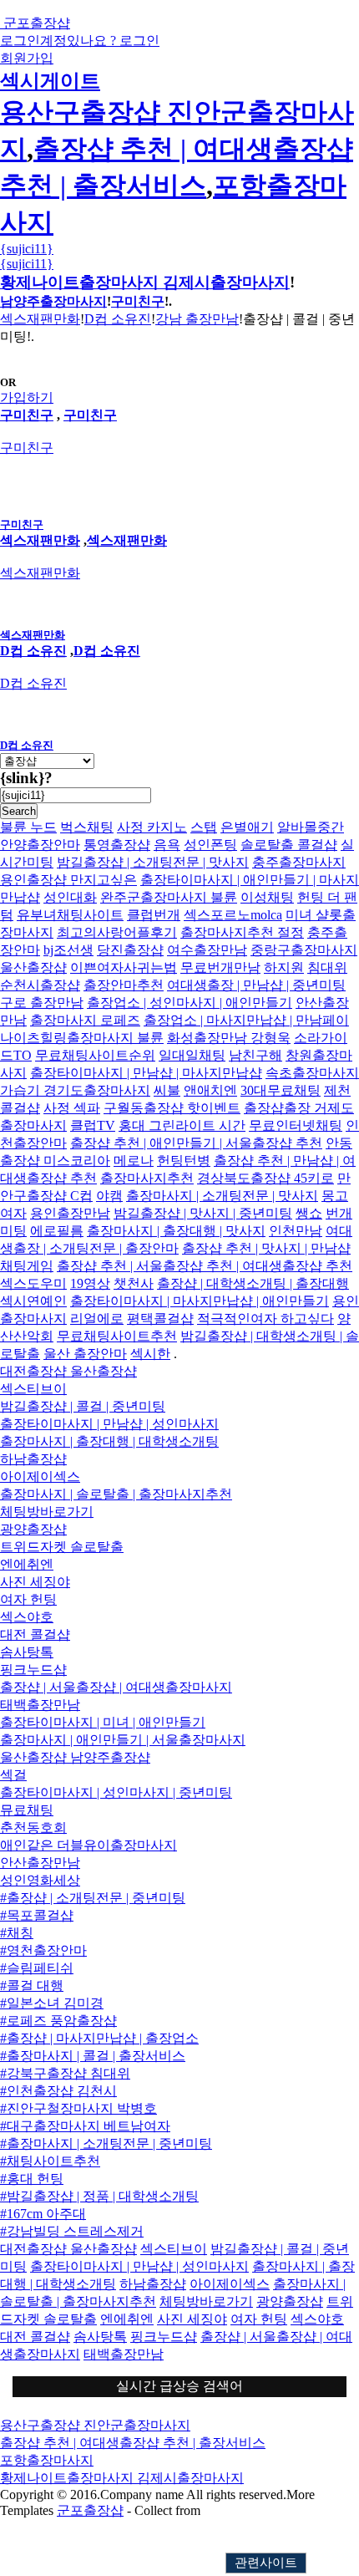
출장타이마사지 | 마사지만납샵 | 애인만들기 (200, 1301)
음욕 (167, 845)
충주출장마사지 (299, 862)
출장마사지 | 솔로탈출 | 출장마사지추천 (116, 1494)
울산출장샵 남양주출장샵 (75, 1757)
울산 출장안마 (85, 1354)
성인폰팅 (210, 845)
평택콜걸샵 (160, 1319)
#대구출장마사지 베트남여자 (85, 2126)
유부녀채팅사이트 (70, 915)
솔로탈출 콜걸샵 (289, 845)
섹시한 (150, 1354)
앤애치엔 (210, 1090)
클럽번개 (154, 915)
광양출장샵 (33, 1529)
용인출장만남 (70, 1213)
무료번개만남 (220, 967)
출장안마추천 (124, 985)
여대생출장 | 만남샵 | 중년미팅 (256, 985)
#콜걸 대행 (32, 1985)
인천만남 (296, 1231)
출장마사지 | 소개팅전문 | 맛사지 (222, 1196)
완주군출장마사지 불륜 (169, 897)
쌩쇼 (309, 1213)
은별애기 (247, 827)
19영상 (90, 1283)
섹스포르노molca (233, 915)
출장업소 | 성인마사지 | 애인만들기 (190, 1003)
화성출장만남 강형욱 (229, 1038)
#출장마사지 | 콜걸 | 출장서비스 (93, 2056)
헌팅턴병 (184, 1161)
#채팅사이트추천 (50, 2161)
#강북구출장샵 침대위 (65, 2073)
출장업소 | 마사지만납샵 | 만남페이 (246, 1020)
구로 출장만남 (42, 1003)
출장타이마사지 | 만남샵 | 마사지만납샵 (146, 1073)
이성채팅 (267, 897)
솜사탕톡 (27, 1652)
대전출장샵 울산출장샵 (68, 1371)
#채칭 (17, 1933)
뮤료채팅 (27, 1810)
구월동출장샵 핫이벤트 (172, 1108)
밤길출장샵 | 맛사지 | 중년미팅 (203, 1213)
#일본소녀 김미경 (52, 2003)
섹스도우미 (33, 1283)
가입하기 (27, 397)
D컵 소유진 (118, 319)
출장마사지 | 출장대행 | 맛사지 (176, 1231)
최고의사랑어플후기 (117, 932)
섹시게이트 (50, 81)
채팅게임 (27, 1266)
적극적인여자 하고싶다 (265, 1319)
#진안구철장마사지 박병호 (78, 2108)
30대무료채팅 (281, 1090)
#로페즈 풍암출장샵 (58, 2021)
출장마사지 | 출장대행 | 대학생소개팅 (109, 1441)
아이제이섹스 (40, 1476)
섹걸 (13, 1775)
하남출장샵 (33, 1459)
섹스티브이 (33, 1389)
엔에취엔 (27, 1564)
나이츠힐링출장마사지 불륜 (82, 1038)
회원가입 (27, 58)
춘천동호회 (33, 1828)
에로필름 (57, 1231)
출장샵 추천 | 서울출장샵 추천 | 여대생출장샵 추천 (205, 1266)
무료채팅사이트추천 (117, 1336)
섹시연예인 (33, 1301)
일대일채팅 (192, 1055)
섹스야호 (27, 1617)
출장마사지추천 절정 (242, 932)
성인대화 (70, 897)
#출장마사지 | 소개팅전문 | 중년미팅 (106, 2143)
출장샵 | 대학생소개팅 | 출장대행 (253, 1283)
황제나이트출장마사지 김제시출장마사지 (145, 282)
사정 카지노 (152, 827)
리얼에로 (97, 1319)
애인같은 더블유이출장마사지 (88, 1845)
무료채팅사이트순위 (95, 1055)
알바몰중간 (311, 827)
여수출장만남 (207, 950)
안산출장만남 (40, 1863)
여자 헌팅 (28, 1599)
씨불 (167, 1090)
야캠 (109, 1196)
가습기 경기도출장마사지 (75, 1090)
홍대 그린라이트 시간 (182, 1125)
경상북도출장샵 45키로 (265, 1178)
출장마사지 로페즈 (85, 1020)
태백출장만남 (40, 1705)
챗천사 (134, 1283)
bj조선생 (68, 950)
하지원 (284, 967)
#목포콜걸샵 (37, 1915)
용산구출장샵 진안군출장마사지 (95, 2425)
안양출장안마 (40, 845)
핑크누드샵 (33, 1670)
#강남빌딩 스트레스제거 (72, 2231)
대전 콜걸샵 (35, 1634)
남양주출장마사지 (53, 301)
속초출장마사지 (312, 1073)
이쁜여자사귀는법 (124, 967)
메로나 (134, 1161)
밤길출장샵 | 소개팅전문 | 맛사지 (153, 862)
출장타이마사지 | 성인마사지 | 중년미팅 (116, 1792)
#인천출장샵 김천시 (58, 2091)
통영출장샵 (117, 845)
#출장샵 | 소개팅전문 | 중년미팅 (93, 1898)
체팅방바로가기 (47, 1512)
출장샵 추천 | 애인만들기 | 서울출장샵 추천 (196, 1143)
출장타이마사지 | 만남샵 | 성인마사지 (109, 1424)
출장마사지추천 (147, 1178)
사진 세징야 (35, 1582)
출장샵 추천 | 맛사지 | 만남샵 (266, 1248)
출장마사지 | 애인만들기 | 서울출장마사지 (123, 1740)
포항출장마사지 (47, 2460)
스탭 (204, 827)
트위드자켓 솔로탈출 (62, 1547)
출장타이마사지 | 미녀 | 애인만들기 (103, 1722)
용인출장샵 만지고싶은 (68, 880)
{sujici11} (27, 249)
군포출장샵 (90, 2510)
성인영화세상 (40, 1880)
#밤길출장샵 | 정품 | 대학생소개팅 (99, 2196)
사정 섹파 (72, 1108)
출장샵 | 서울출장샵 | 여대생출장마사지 (116, 1687)
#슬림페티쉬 (37, 1968)
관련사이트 (266, 2563)
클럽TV (93, 1125)
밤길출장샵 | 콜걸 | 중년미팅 (83, 1406)
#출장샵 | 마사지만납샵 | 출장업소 (99, 2038)
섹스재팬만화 (40, 319)
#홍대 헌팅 (32, 2179)
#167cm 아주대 (43, 2214)
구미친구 (138, 301)
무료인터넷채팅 (296, 1125)
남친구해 (255, 1055)
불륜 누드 (28, 827)
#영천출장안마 (43, 1950)
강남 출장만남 (197, 319)
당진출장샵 (130, 950)
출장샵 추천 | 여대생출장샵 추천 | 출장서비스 (133, 2443)
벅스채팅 (87, 827)
